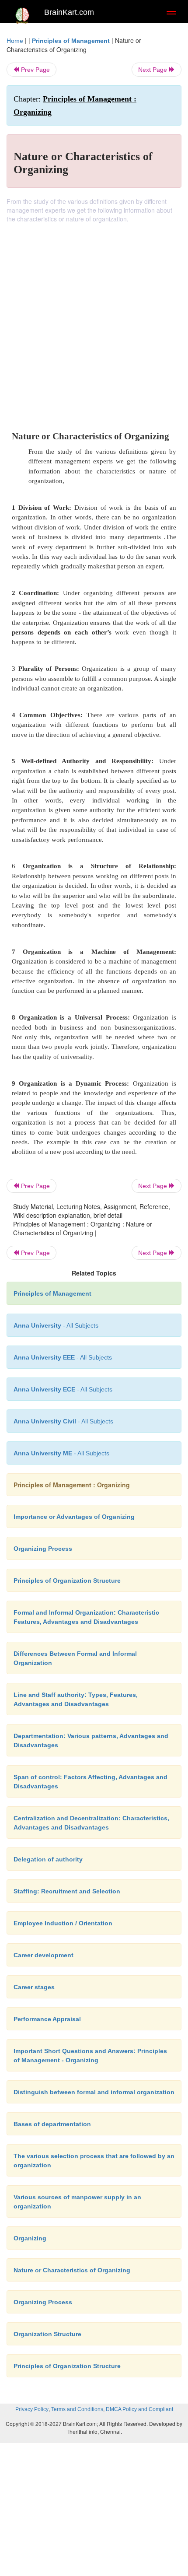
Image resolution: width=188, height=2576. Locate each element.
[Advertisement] (94, 322)
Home (15, 41)
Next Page (153, 70)
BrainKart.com (69, 12)
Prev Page (35, 70)
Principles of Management (71, 41)
